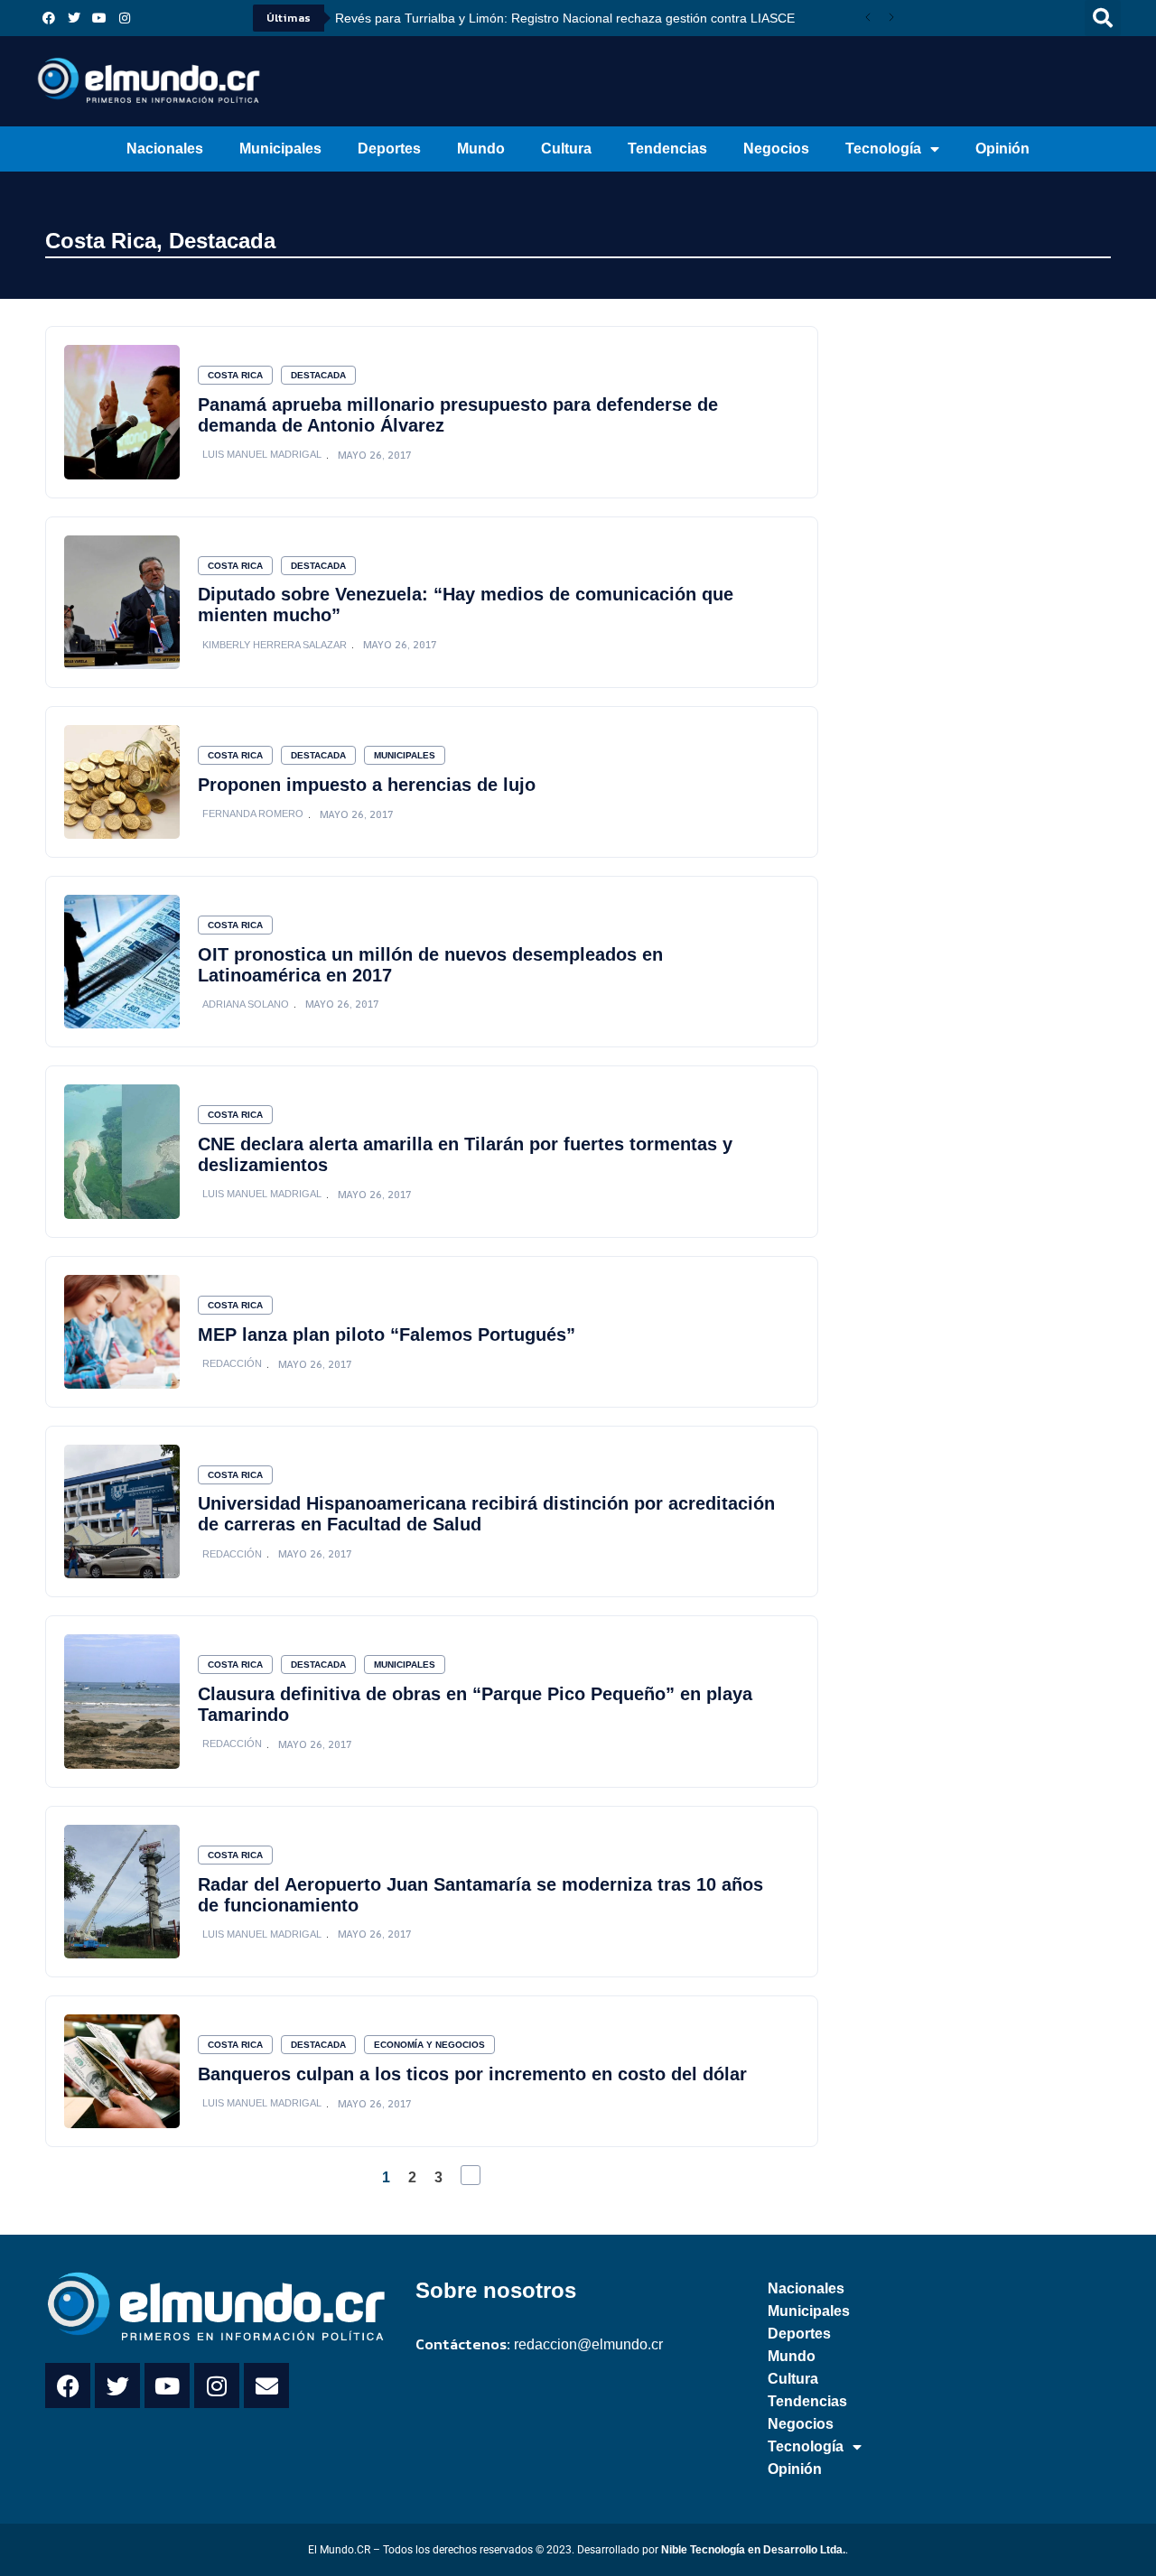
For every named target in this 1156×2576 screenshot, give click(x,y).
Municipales (280, 149)
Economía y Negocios (429, 2045)
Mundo (481, 149)
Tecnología (883, 149)
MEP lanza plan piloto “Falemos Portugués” (387, 1334)
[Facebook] (49, 18)
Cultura (566, 149)
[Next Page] (471, 2175)
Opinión (1002, 149)
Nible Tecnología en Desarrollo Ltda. (753, 2550)
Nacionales (165, 149)
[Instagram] (125, 18)
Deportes (389, 149)
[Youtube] (99, 18)
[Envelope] (266, 2385)
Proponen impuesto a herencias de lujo (367, 785)
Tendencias (667, 149)
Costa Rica (101, 241)
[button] (1103, 18)
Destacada (222, 241)
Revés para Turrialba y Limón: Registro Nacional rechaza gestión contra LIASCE (565, 18)
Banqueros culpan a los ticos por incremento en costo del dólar (472, 2074)
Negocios (776, 149)
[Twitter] (74, 18)
